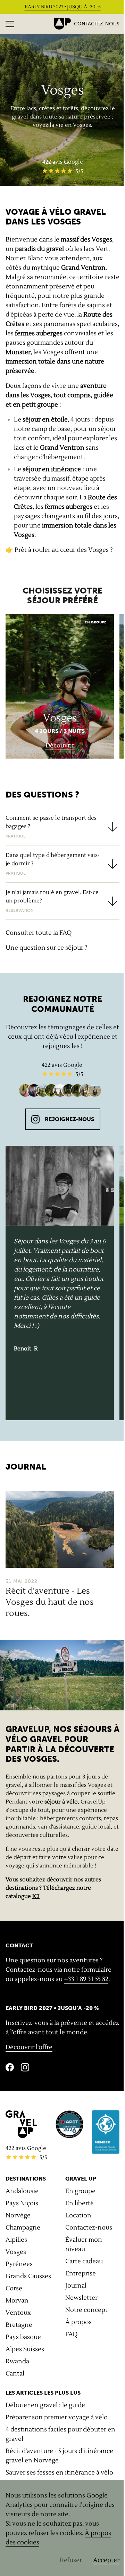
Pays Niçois (22, 2203)
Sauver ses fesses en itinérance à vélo (59, 2473)
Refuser (71, 2560)
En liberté (80, 2203)
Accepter (106, 2560)
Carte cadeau (84, 2261)
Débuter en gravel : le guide (45, 2405)
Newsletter (81, 2298)
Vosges (16, 2252)
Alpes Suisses (25, 2349)
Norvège (18, 2215)
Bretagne (19, 2325)
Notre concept (86, 2310)
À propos (78, 2322)
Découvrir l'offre (29, 2047)
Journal (76, 2286)
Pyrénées (19, 2264)
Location (78, 2215)
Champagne (23, 2228)
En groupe (80, 2191)
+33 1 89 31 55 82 (86, 1979)
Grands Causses (28, 2276)
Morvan (17, 2301)
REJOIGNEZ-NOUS (69, 1119)
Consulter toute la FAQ (39, 933)
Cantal (15, 2374)
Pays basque (23, 2337)
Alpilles (16, 2240)
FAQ (71, 2334)
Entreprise (81, 2274)
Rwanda (17, 2361)
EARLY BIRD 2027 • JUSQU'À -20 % (63, 7)
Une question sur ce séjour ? (47, 948)
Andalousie (22, 2191)
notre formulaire (87, 1970)
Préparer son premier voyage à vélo (57, 2417)
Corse (14, 2288)
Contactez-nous (97, 24)
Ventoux (18, 2313)
